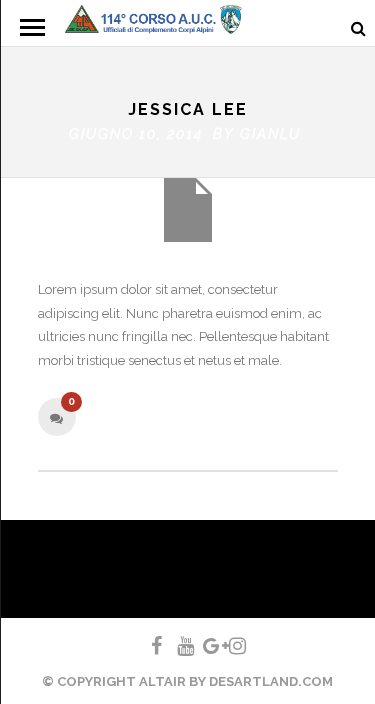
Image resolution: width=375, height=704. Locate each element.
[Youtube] (177, 646)
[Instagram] (229, 646)
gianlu (270, 134)
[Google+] (203, 646)
